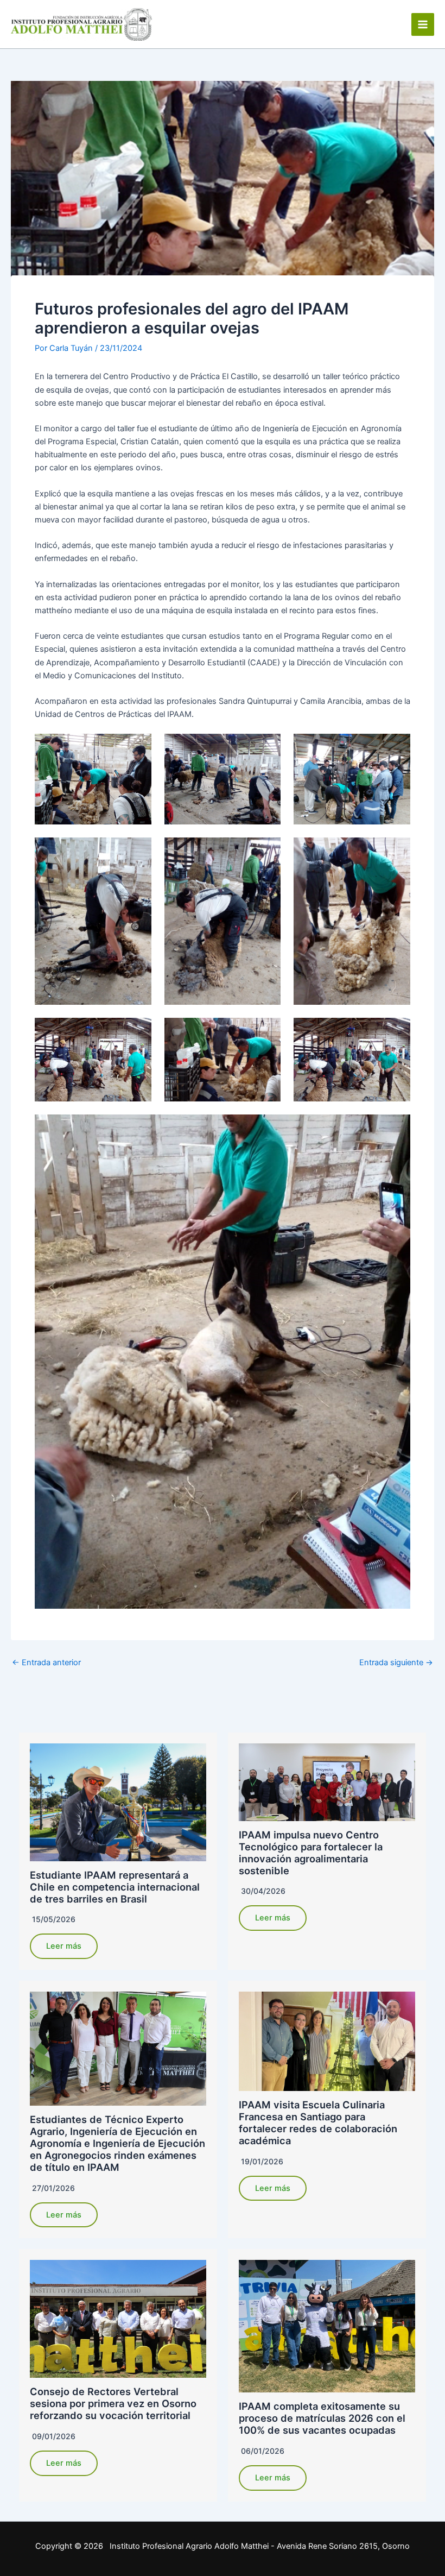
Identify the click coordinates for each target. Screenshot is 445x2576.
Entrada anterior (46, 1663)
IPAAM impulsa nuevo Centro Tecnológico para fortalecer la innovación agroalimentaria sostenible (311, 1853)
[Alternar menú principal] (423, 24)
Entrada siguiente (396, 1663)
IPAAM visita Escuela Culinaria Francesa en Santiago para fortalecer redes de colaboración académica (318, 2122)
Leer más (64, 1946)
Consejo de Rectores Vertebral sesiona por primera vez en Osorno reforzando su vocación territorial (113, 2403)
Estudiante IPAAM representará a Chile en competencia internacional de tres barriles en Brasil (115, 1887)
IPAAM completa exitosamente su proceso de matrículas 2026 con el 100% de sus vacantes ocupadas (322, 2418)
